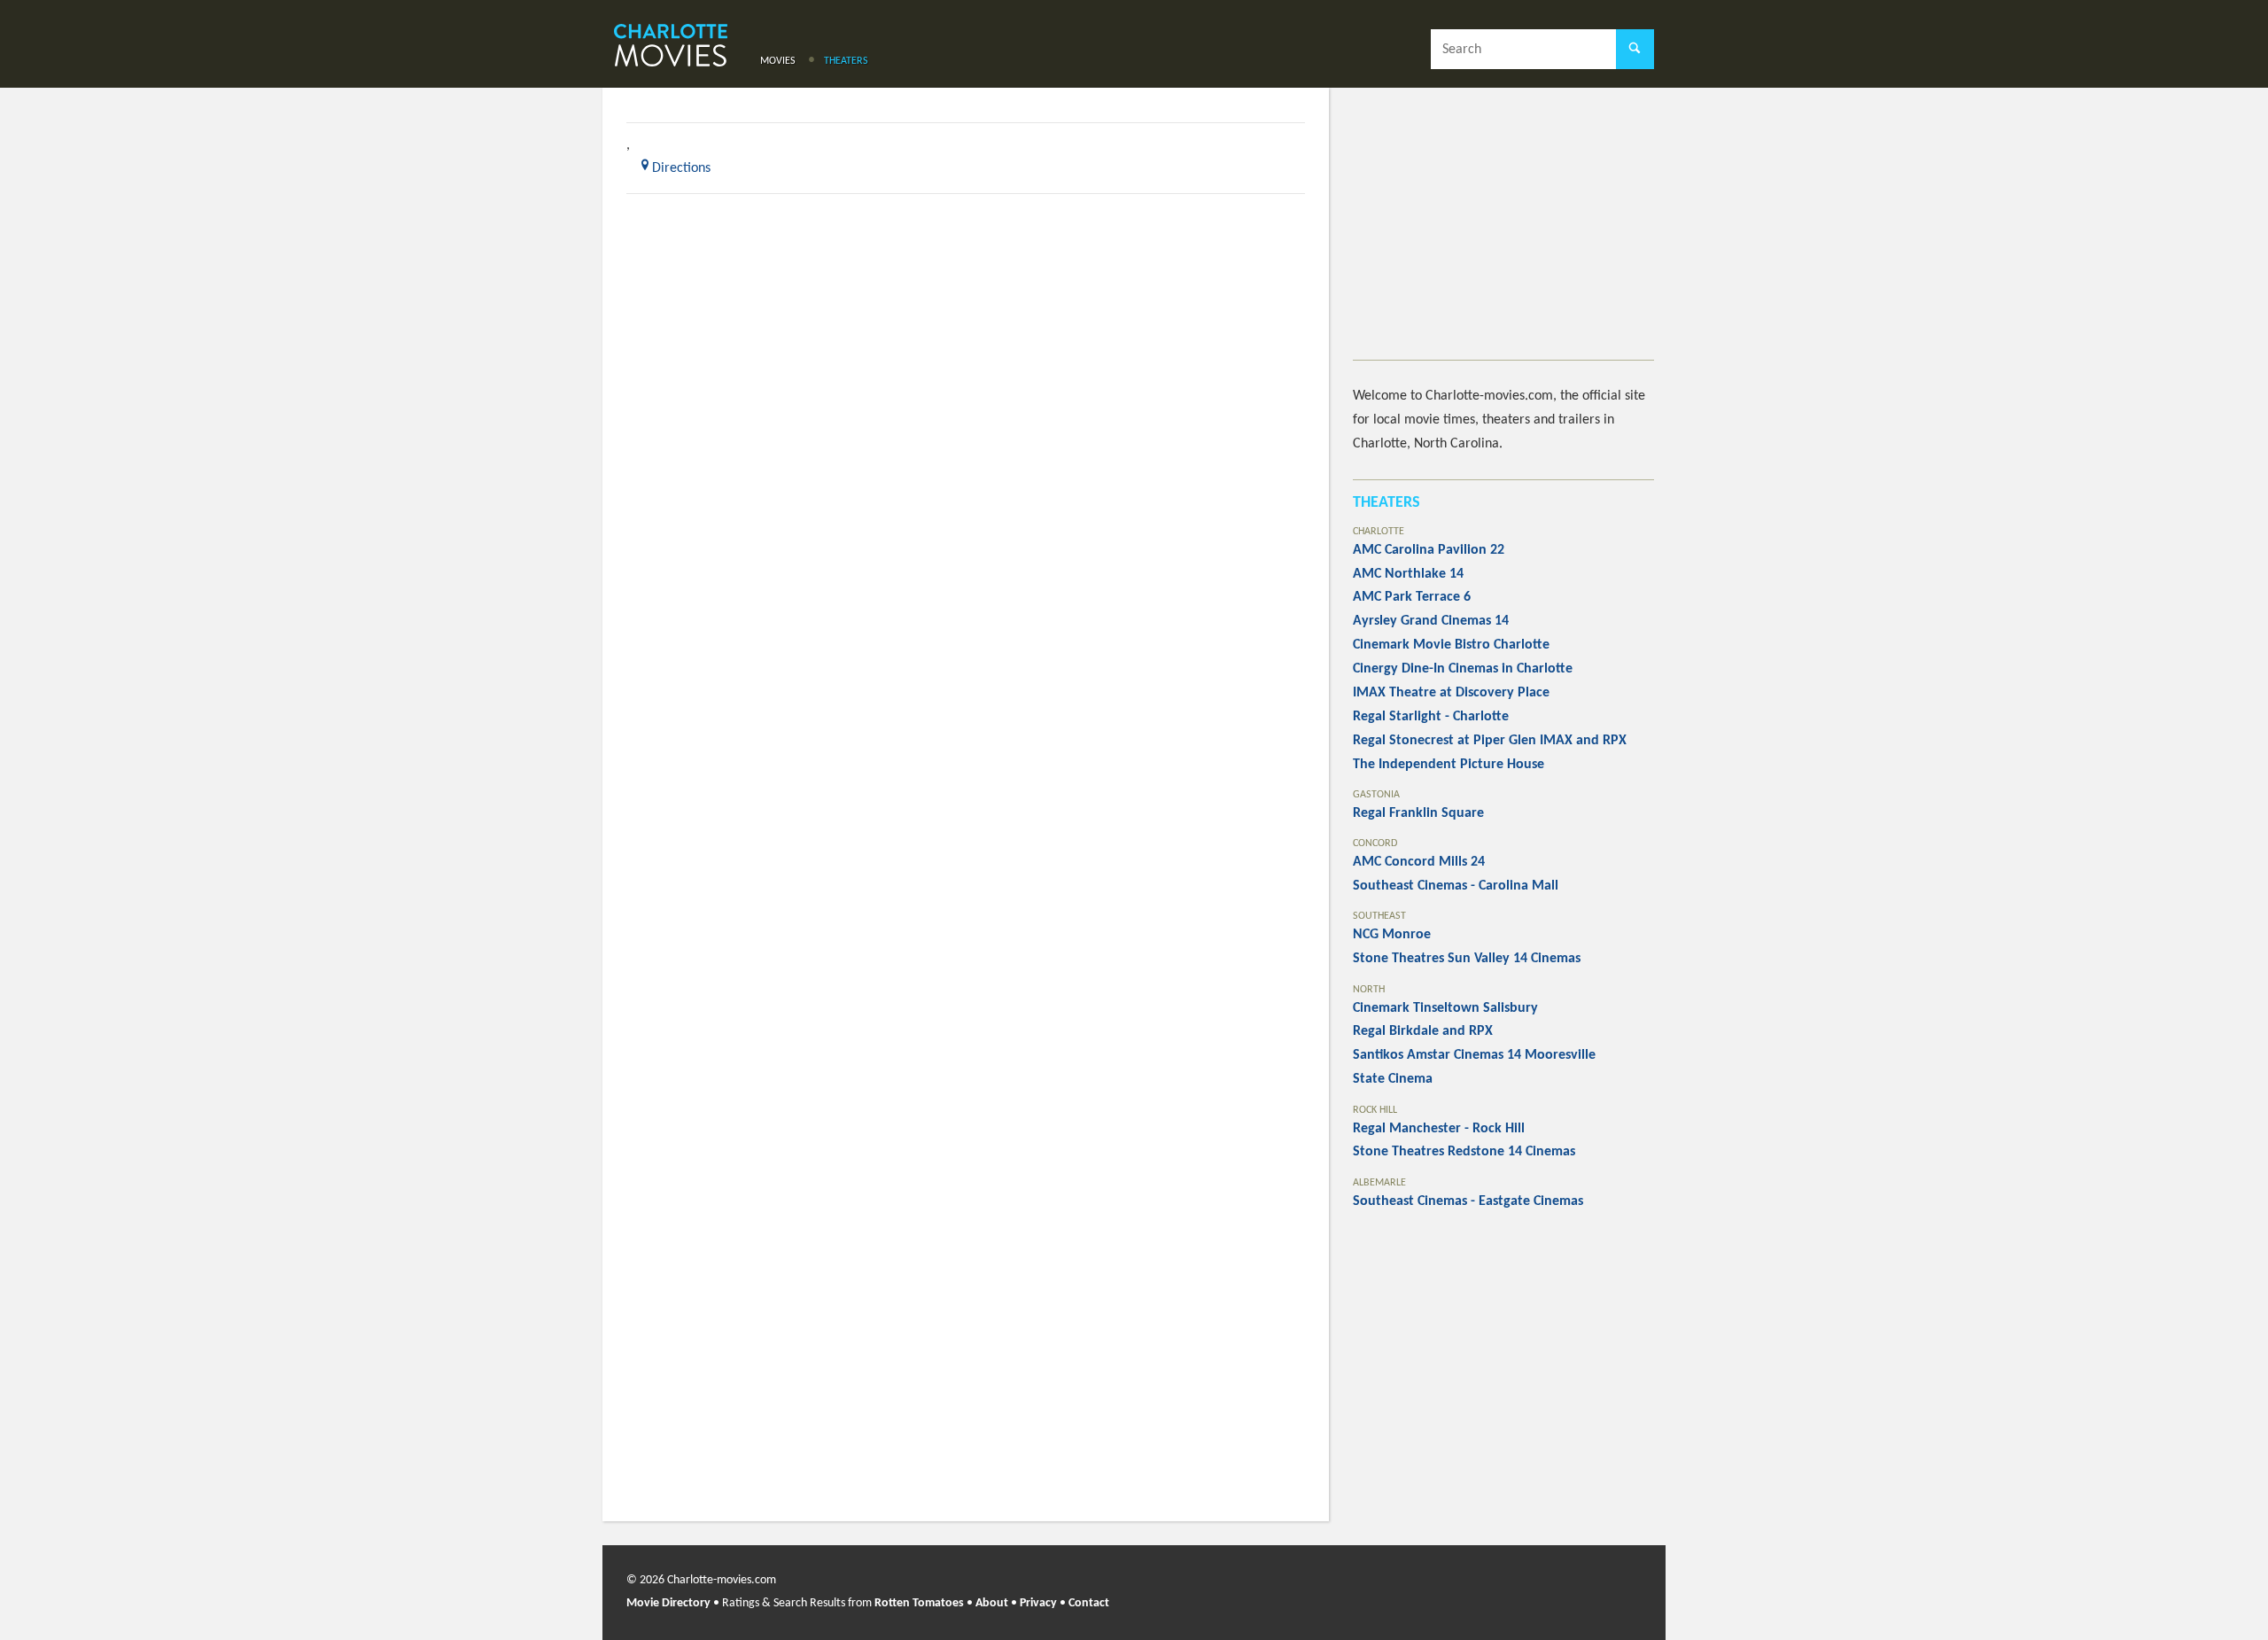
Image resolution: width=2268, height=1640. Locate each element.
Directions (681, 168)
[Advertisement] (1503, 236)
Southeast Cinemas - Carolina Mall (1456, 886)
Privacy (1038, 1603)
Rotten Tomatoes (919, 1603)
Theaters (846, 61)
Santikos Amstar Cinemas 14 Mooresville (1474, 1055)
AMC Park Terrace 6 (1412, 597)
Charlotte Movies (671, 47)
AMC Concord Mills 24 (1419, 862)
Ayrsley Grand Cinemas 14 (1431, 621)
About (992, 1603)
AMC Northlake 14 (1408, 574)
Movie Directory (668, 1603)
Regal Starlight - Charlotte (1431, 717)
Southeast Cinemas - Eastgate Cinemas (1468, 1201)
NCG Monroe (1392, 935)
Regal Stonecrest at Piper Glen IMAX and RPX (1490, 741)
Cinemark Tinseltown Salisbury (1445, 1008)
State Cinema (1393, 1079)
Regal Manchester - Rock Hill (1439, 1129)
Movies (778, 61)
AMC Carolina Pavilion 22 (1429, 550)
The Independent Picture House (1449, 765)
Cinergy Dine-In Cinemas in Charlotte (1463, 669)
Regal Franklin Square (1418, 813)
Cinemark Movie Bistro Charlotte (1451, 645)
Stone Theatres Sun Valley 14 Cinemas (1467, 959)
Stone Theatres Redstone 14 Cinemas (1464, 1152)
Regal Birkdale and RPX (1423, 1031)
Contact (1089, 1603)
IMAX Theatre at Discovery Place (1451, 693)
